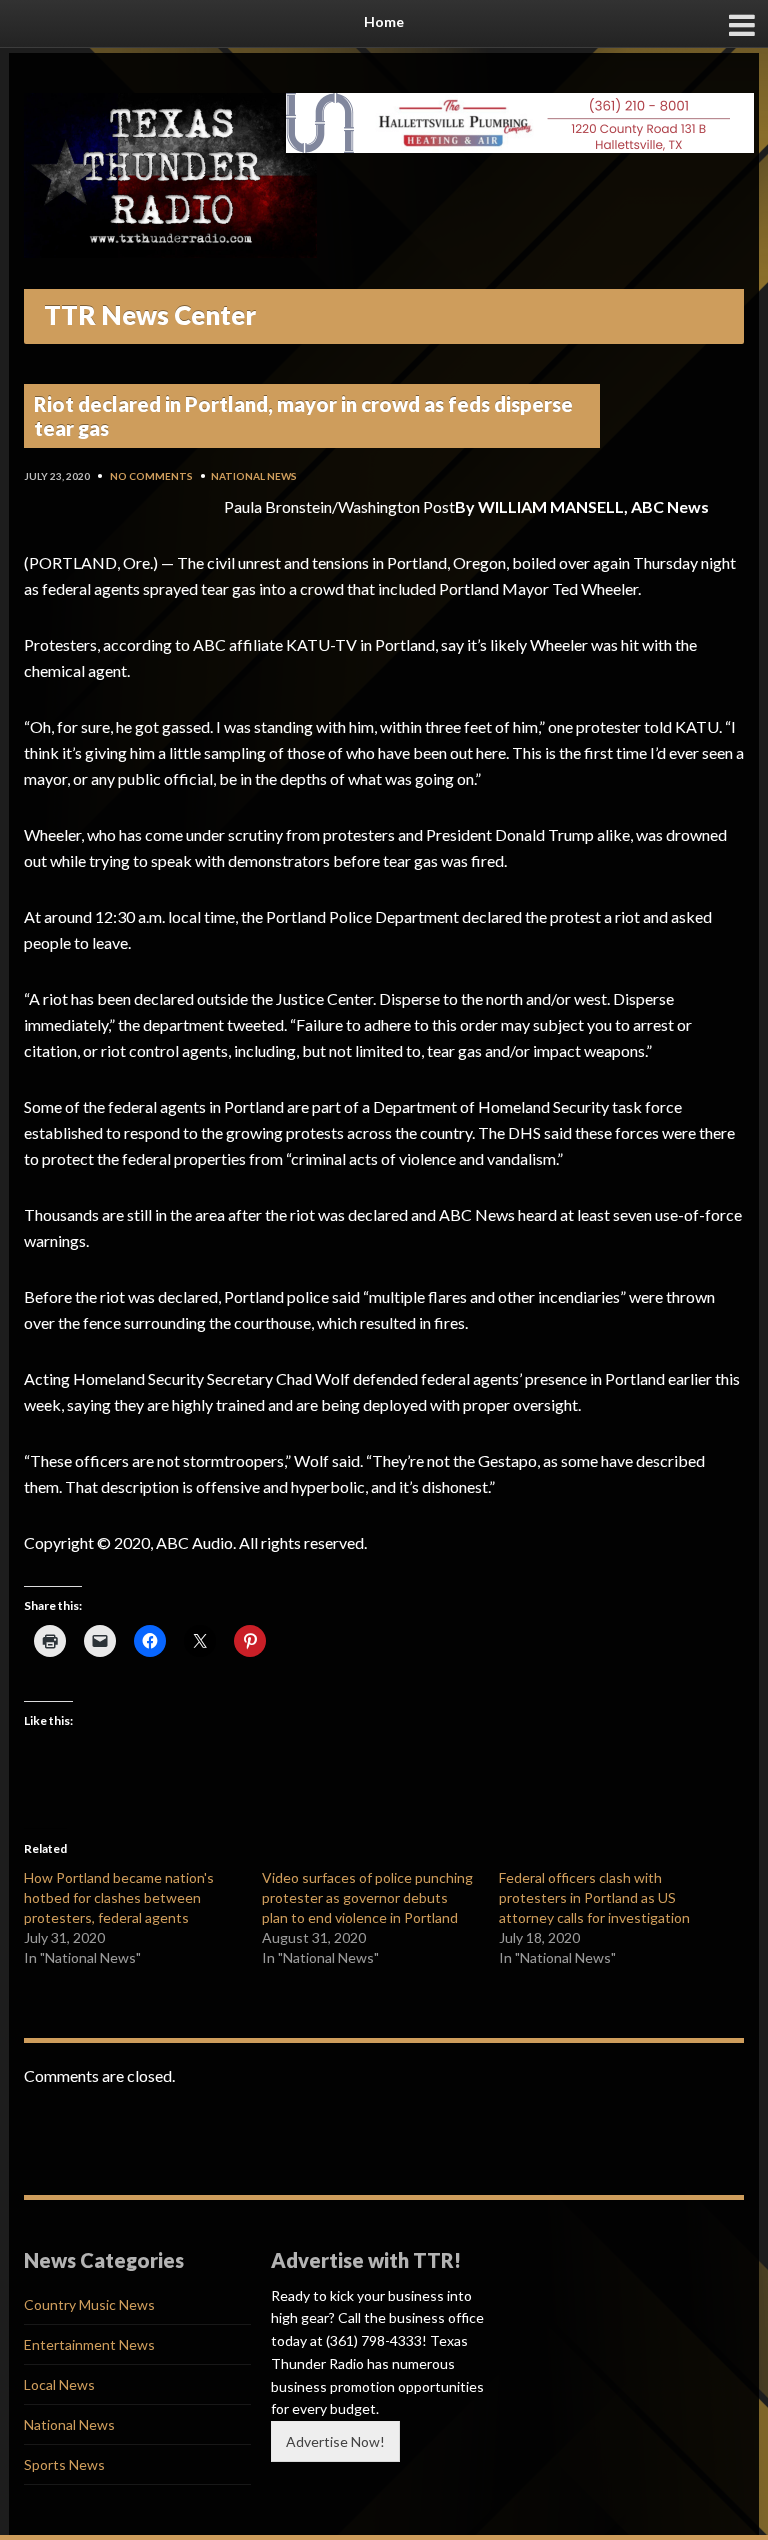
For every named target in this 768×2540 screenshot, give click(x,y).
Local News (59, 2384)
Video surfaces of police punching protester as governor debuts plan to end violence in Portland (367, 1897)
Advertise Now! (335, 2441)
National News (254, 476)
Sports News (64, 2464)
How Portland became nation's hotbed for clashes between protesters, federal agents (119, 1897)
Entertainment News (89, 2344)
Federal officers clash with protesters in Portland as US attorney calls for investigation (594, 1897)
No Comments (151, 476)
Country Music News (89, 2304)
